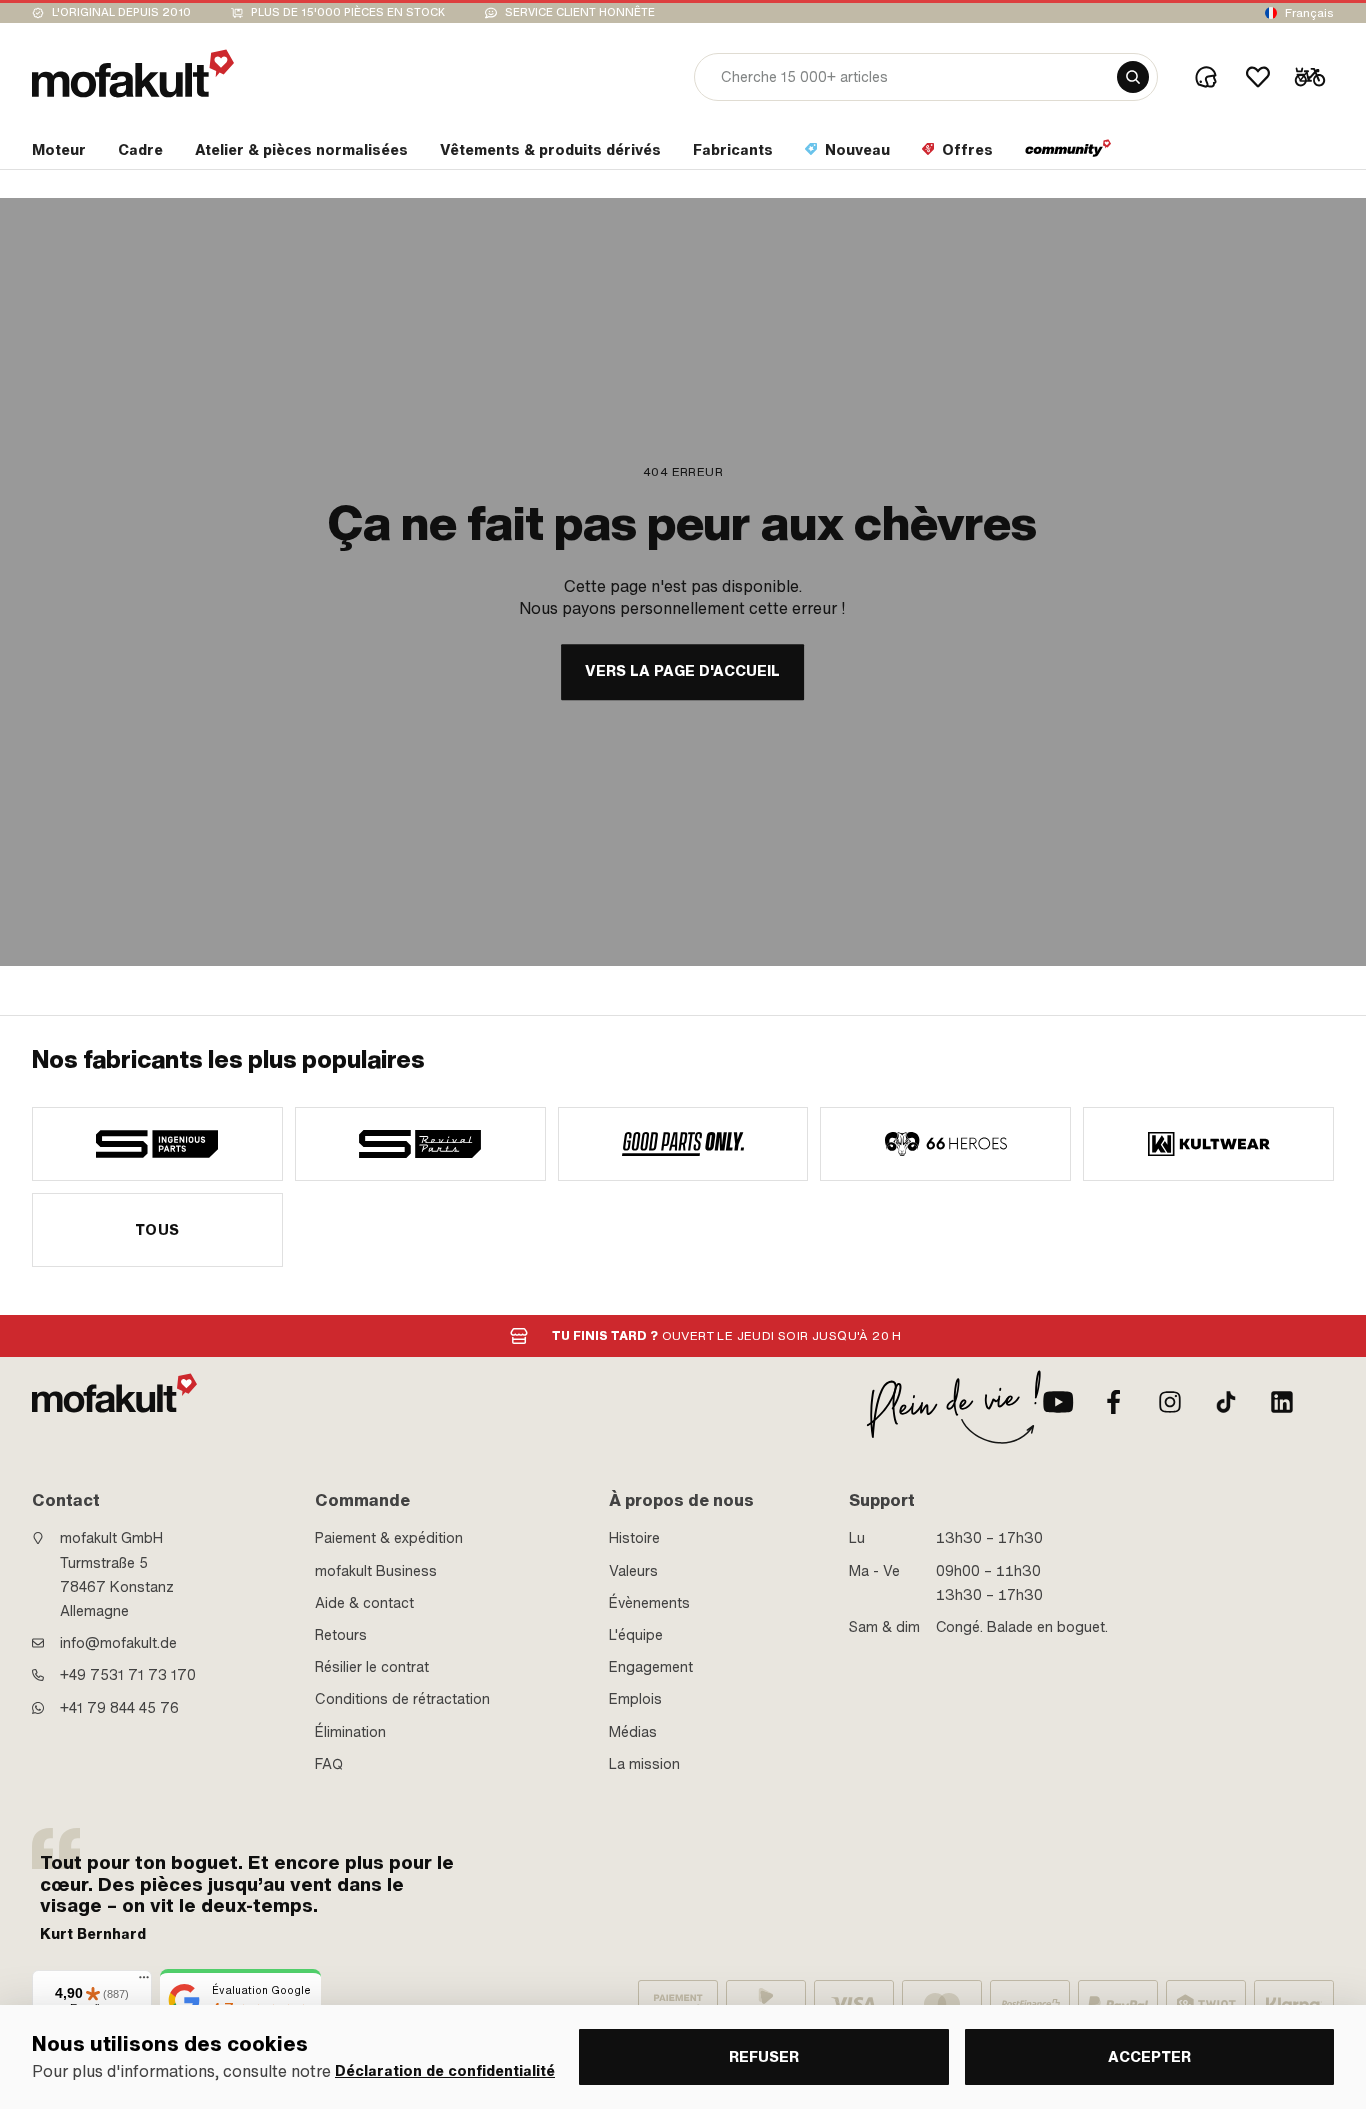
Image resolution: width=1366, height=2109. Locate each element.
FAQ (329, 1764)
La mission (644, 1764)
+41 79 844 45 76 (119, 1708)
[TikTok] (1226, 1402)
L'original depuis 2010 (121, 12)
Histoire (634, 1538)
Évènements (649, 1603)
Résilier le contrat (372, 1667)
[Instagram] (1170, 1402)
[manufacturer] (157, 1144)
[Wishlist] (1258, 77)
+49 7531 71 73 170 (128, 1675)
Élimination (350, 1732)
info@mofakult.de (118, 1643)
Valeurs (633, 1571)
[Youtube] (1058, 1402)
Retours (341, 1635)
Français (1309, 13)
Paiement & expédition (389, 1538)
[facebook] (1114, 1402)
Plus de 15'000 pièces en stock (348, 12)
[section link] (1068, 154)
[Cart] (1310, 77)
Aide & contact (364, 1603)
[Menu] (144, 1982)
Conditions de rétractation (402, 1699)
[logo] (133, 73)
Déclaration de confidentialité (445, 2071)
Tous (157, 1230)
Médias (633, 1732)
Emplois (635, 1699)
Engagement (651, 1667)
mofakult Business (376, 1571)
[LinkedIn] (1282, 1402)
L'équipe (636, 1635)
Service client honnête (580, 12)
